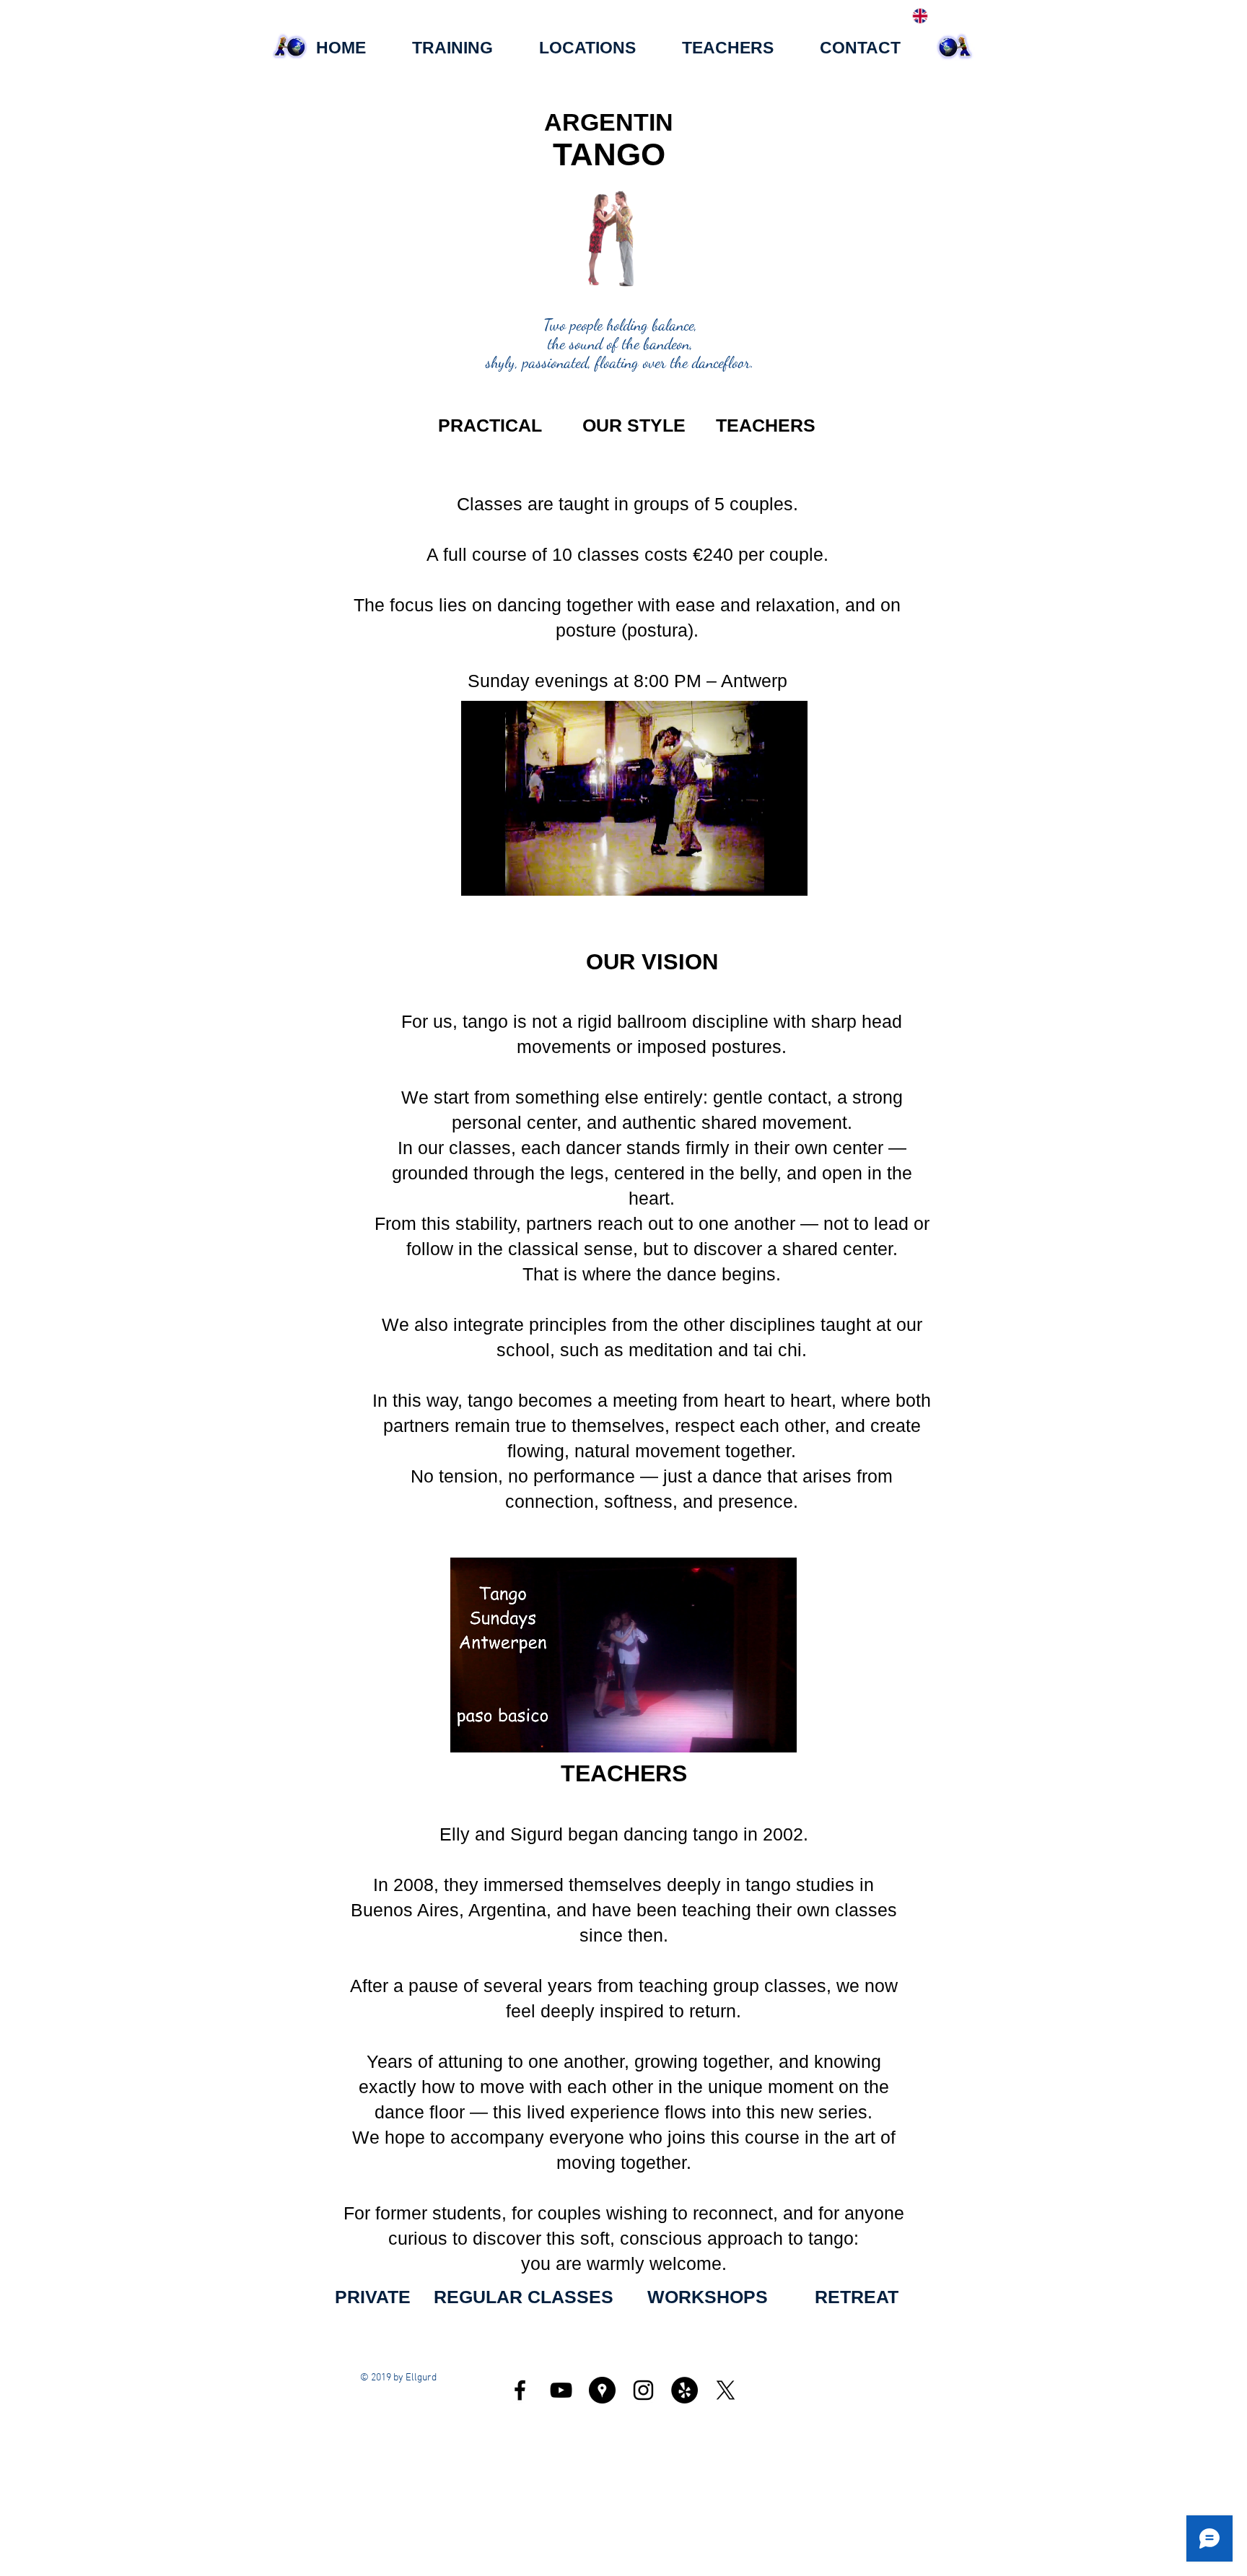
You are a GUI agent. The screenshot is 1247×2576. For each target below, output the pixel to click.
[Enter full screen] (788, 876)
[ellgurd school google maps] (602, 2390)
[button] (608, 289)
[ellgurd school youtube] (561, 2390)
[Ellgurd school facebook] (520, 2390)
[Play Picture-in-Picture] (763, 876)
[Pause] (480, 876)
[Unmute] (504, 876)
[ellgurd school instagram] (643, 2390)
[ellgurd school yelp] (684, 2390)
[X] (726, 2390)
